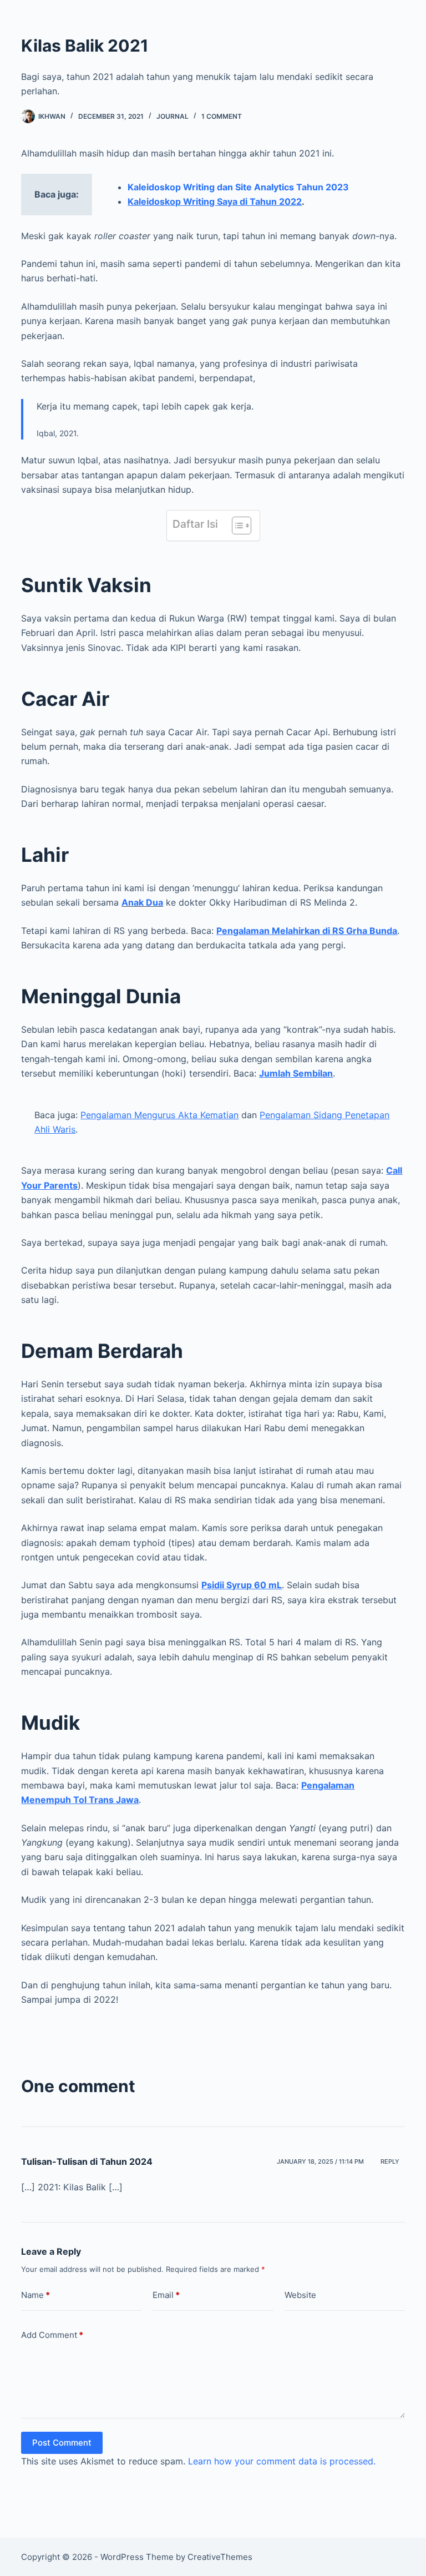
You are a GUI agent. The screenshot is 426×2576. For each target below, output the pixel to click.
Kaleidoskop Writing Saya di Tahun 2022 (215, 201)
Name (35, 2295)
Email (166, 2295)
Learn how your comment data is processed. (282, 2461)
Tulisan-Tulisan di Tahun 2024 (87, 2161)
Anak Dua (142, 902)
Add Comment (52, 2335)
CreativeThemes (220, 2557)
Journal (173, 116)
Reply (390, 2161)
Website (300, 2295)
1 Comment (222, 116)
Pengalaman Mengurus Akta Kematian (159, 1115)
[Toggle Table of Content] (236, 526)
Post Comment (62, 2443)
